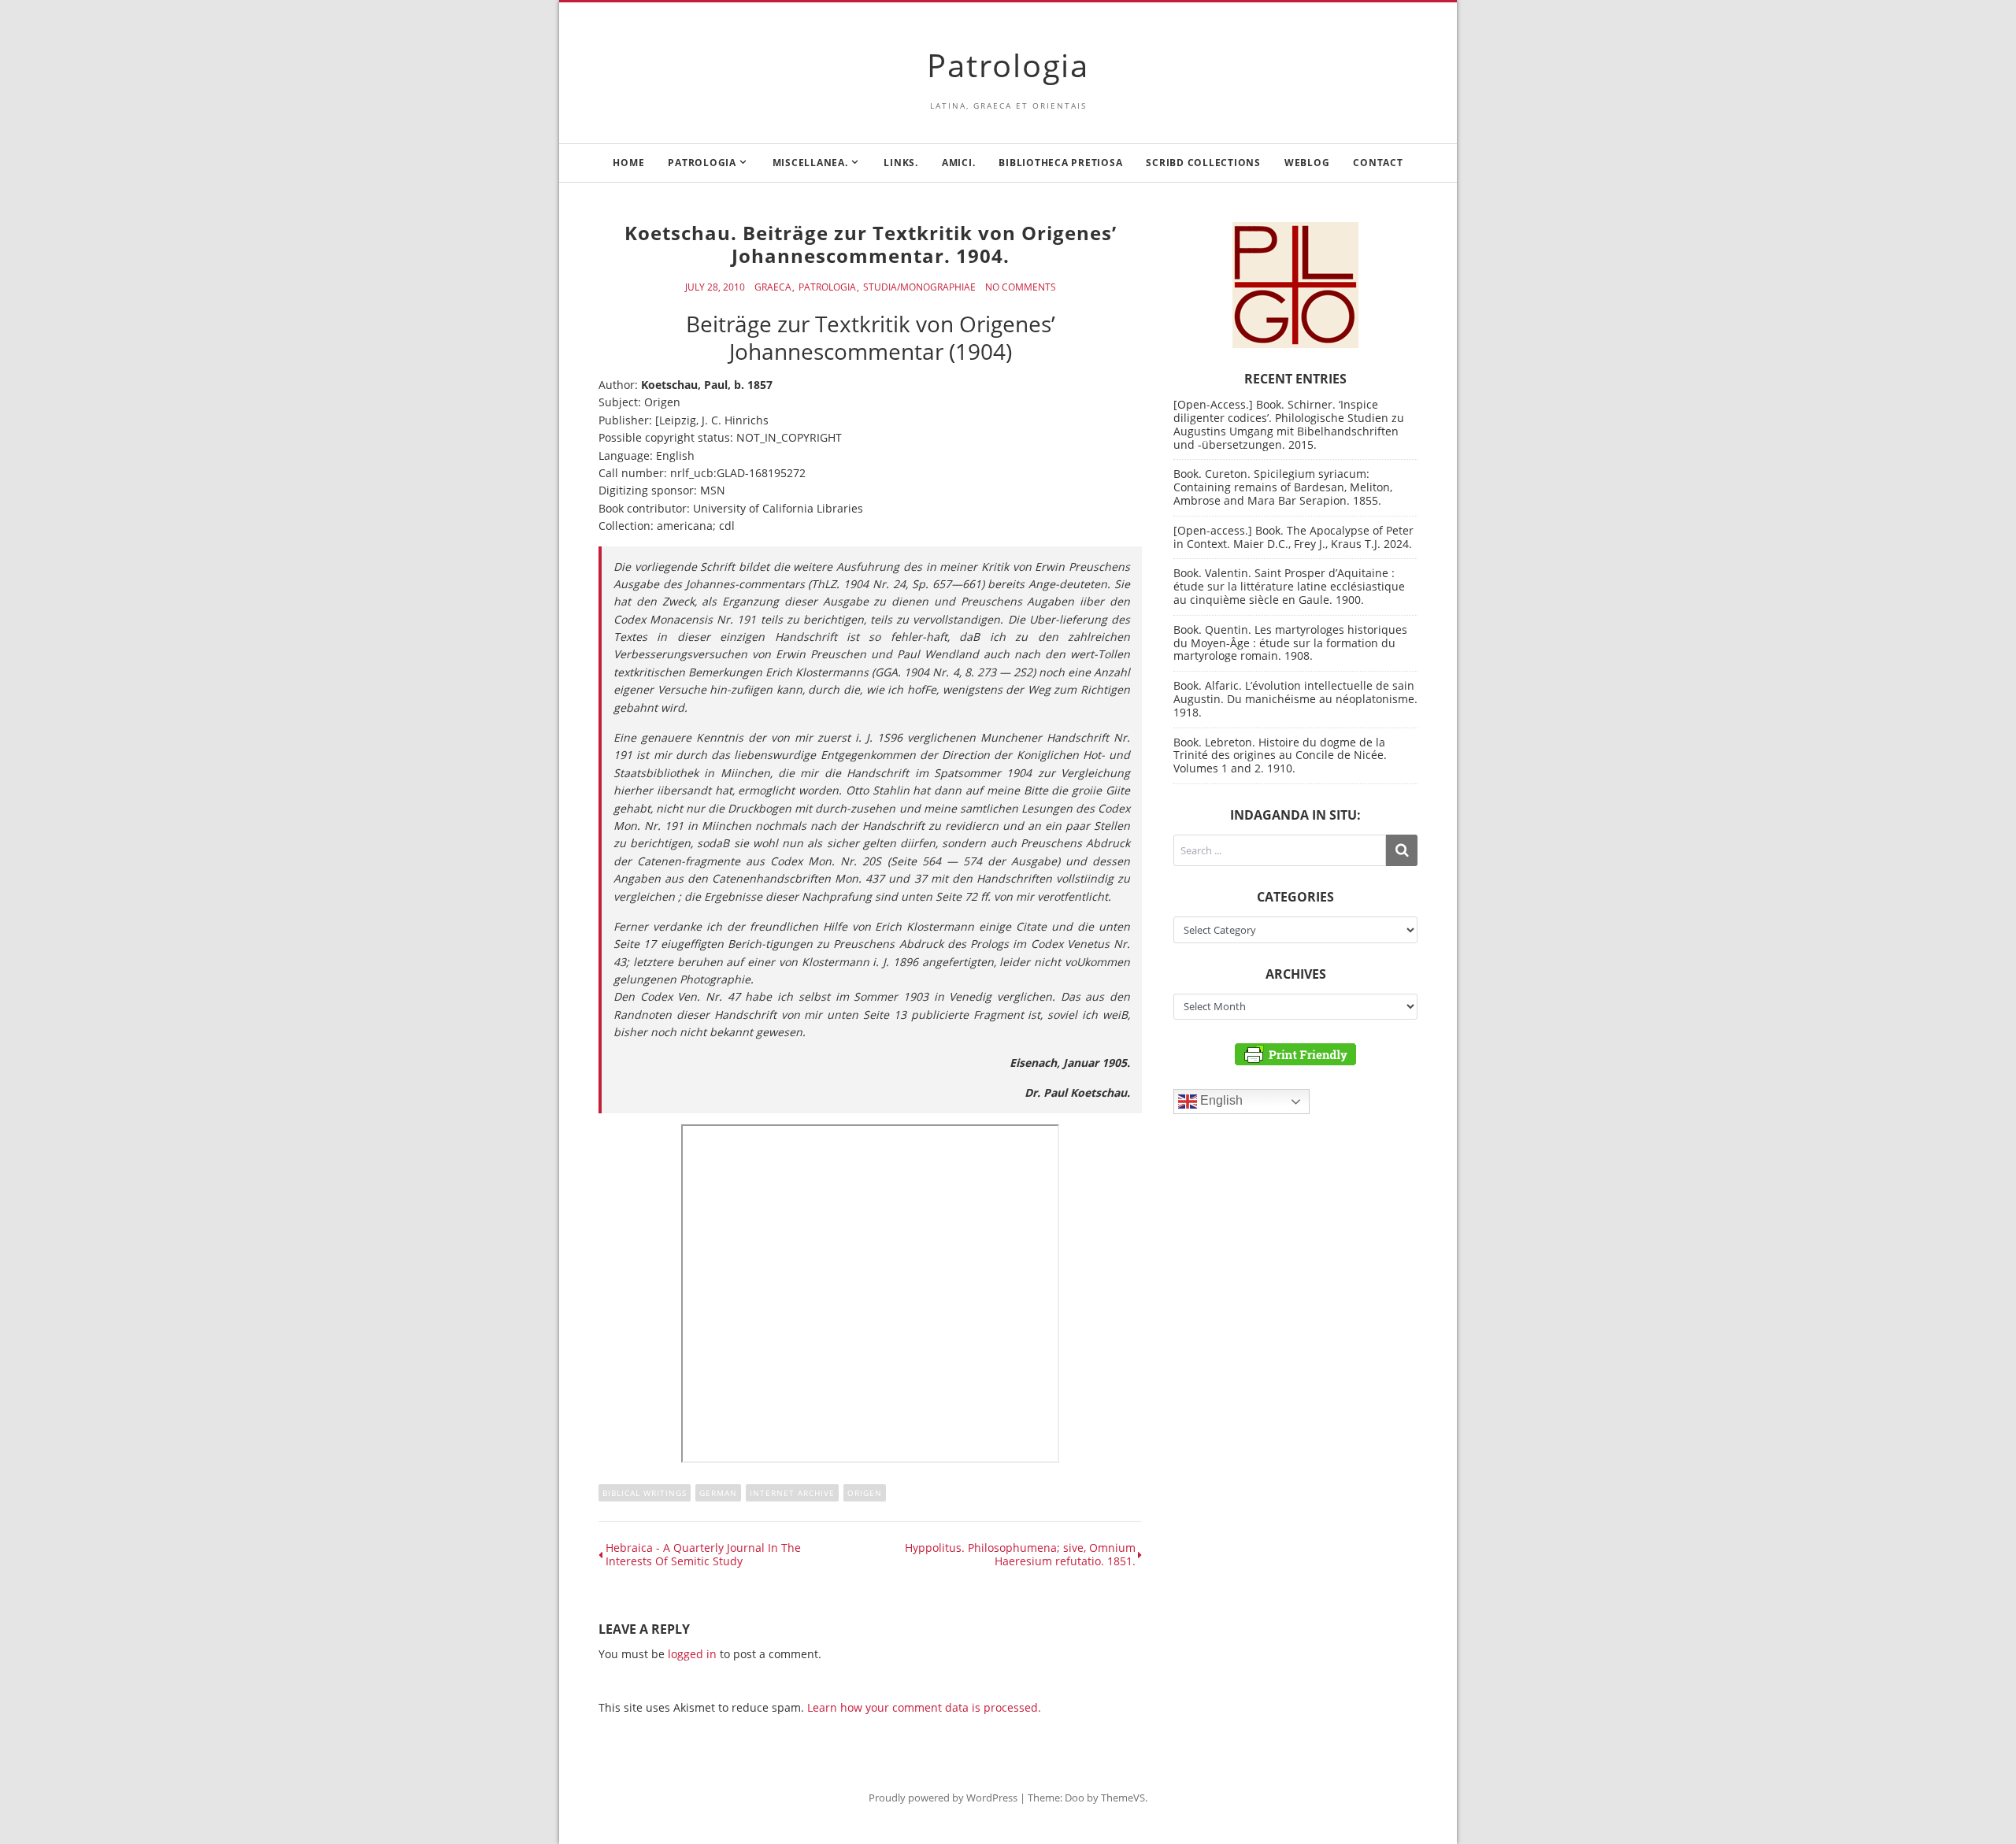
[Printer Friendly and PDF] (1295, 1053)
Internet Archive (792, 1493)
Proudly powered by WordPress (943, 1798)
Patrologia (1008, 65)
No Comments (1021, 287)
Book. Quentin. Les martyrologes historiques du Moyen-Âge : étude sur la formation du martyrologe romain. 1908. (1290, 643)
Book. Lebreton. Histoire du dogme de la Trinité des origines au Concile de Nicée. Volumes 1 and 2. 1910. (1280, 755)
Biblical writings (645, 1493)
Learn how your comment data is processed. (924, 1707)
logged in (692, 1654)
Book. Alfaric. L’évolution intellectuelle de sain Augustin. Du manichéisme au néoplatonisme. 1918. (1295, 699)
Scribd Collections (1203, 163)
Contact (1378, 163)
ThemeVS (1123, 1798)
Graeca (773, 287)
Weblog (1307, 163)
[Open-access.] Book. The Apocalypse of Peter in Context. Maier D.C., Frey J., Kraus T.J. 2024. (1293, 537)
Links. (901, 163)
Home (628, 163)
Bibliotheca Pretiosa (1060, 163)
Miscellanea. (810, 163)
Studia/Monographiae (919, 287)
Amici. (959, 163)
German (718, 1493)
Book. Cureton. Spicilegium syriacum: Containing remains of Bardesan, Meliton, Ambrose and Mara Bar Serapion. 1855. (1283, 487)
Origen (865, 1493)
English (1220, 1101)
